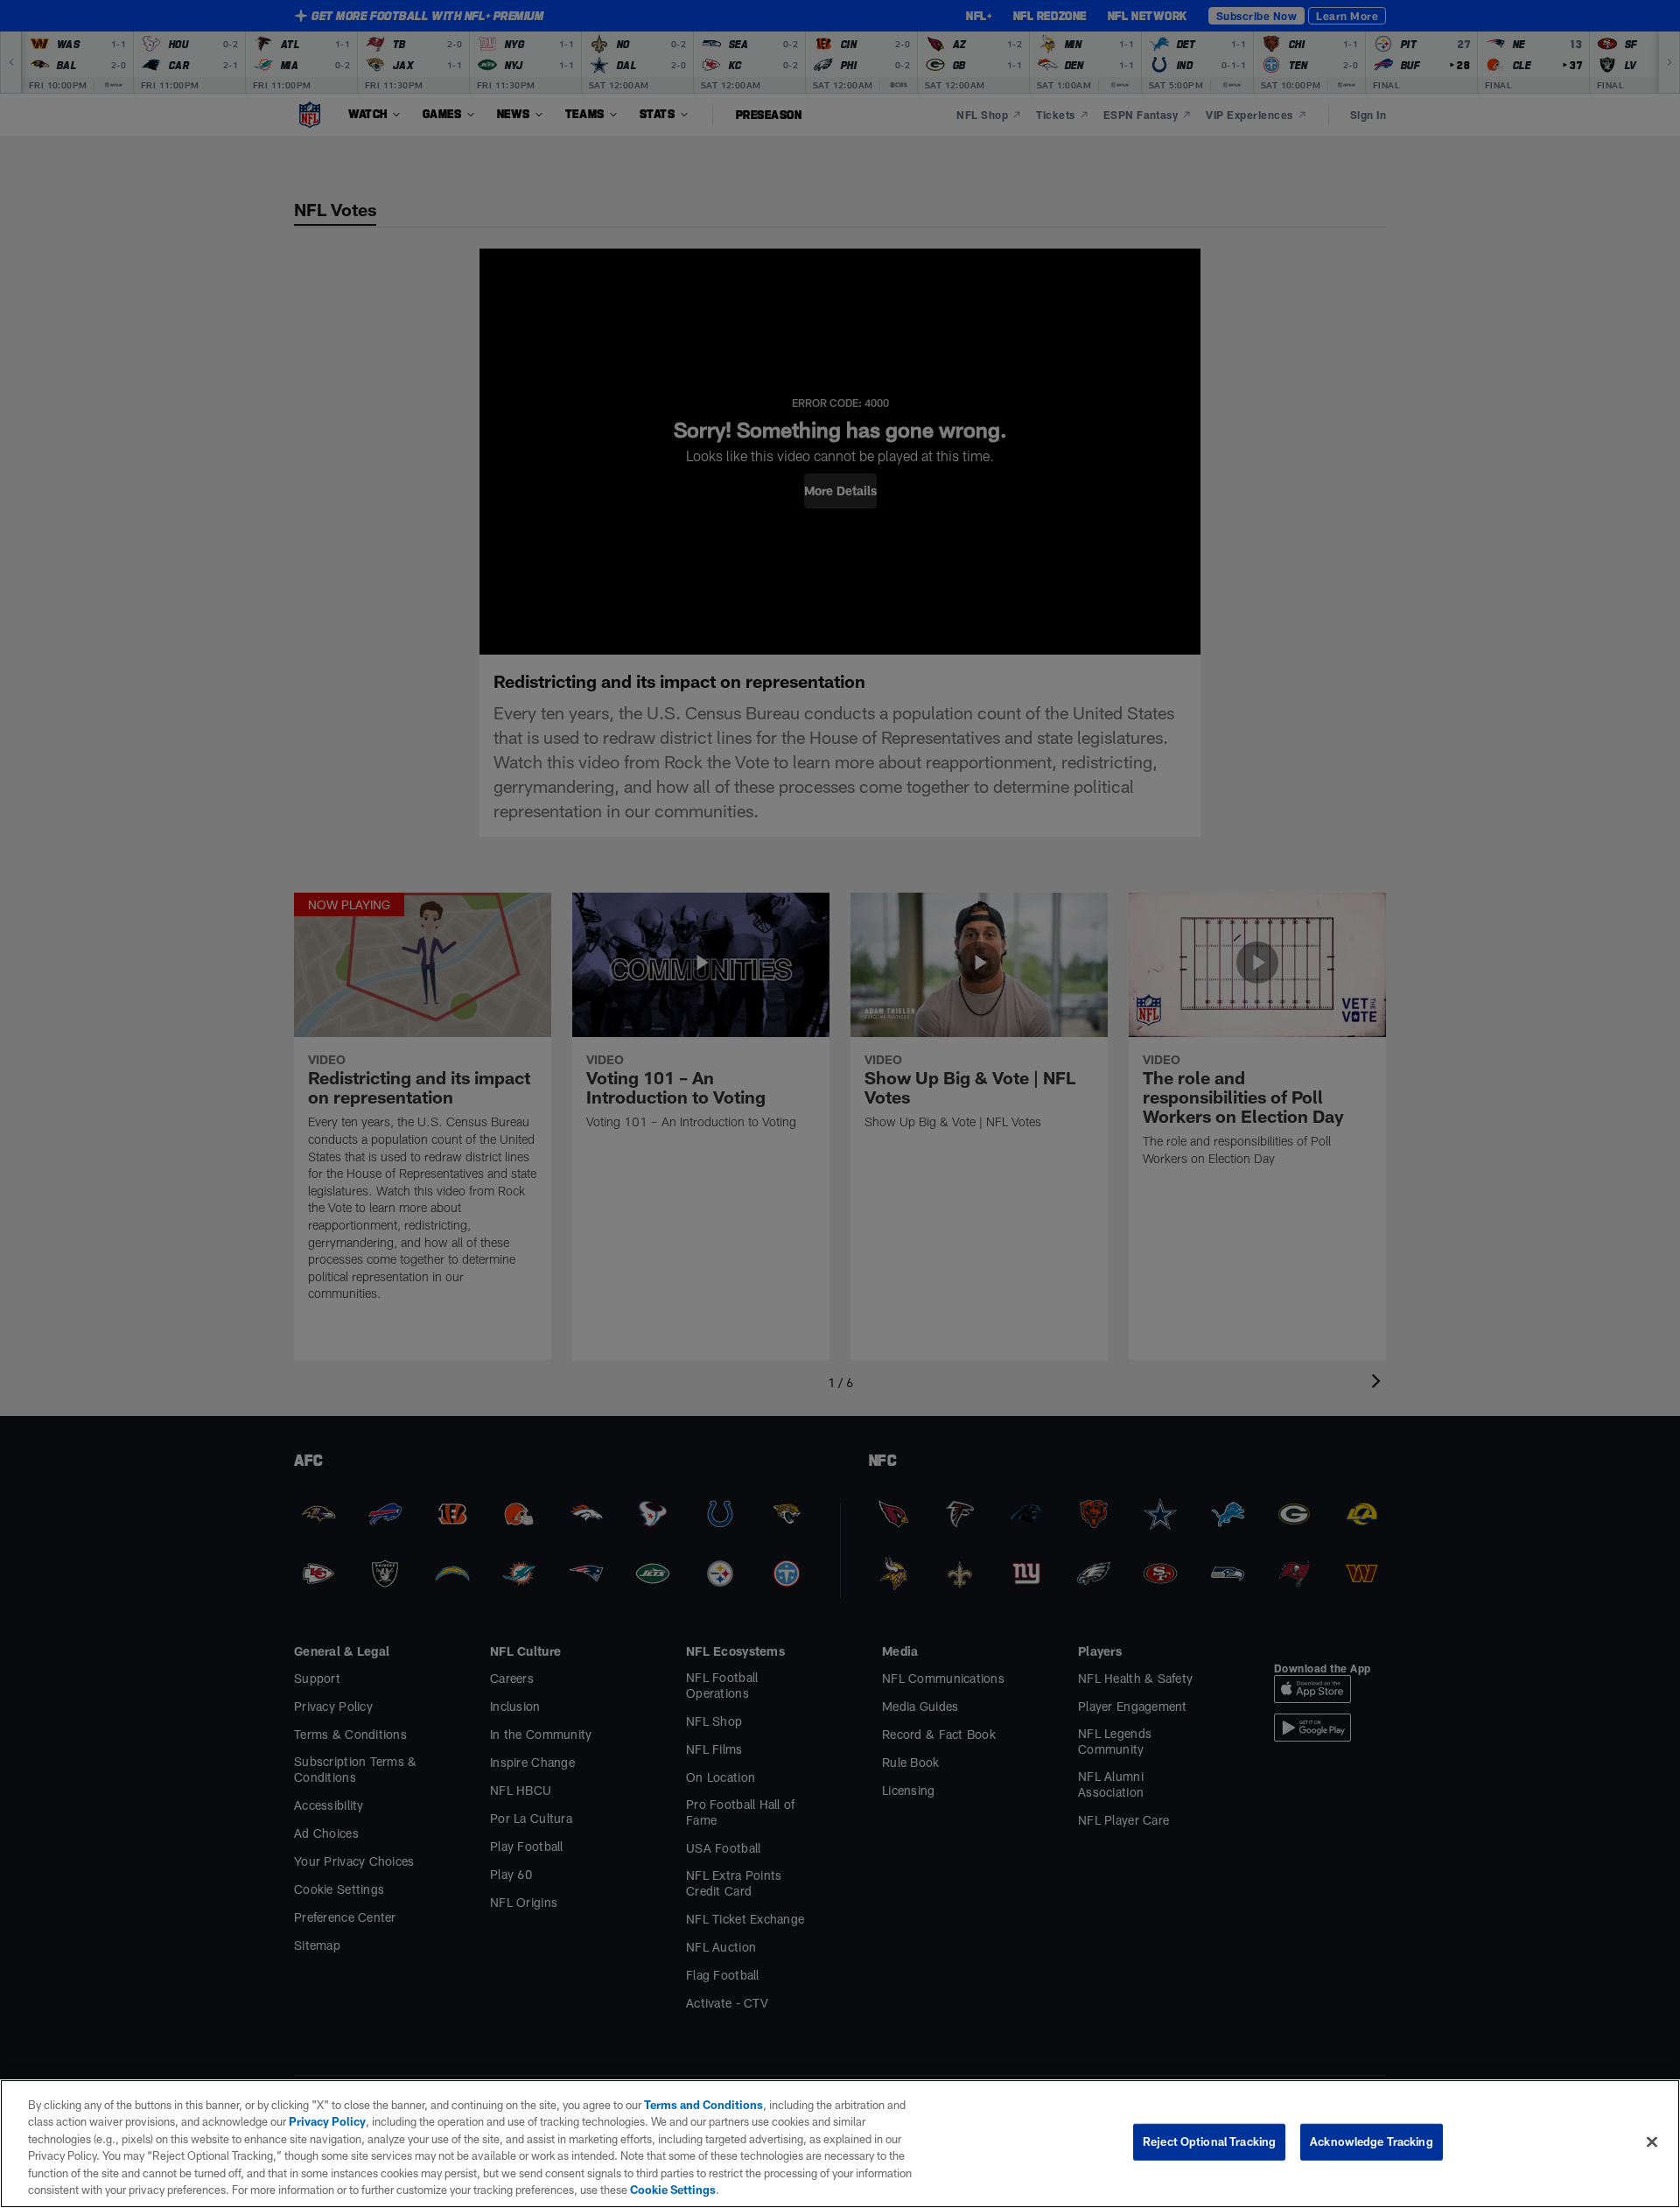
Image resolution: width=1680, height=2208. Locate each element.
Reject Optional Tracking (1209, 2141)
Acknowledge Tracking (1372, 2141)
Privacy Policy (327, 2121)
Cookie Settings (673, 2190)
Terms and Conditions (703, 2105)
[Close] (1652, 2142)
